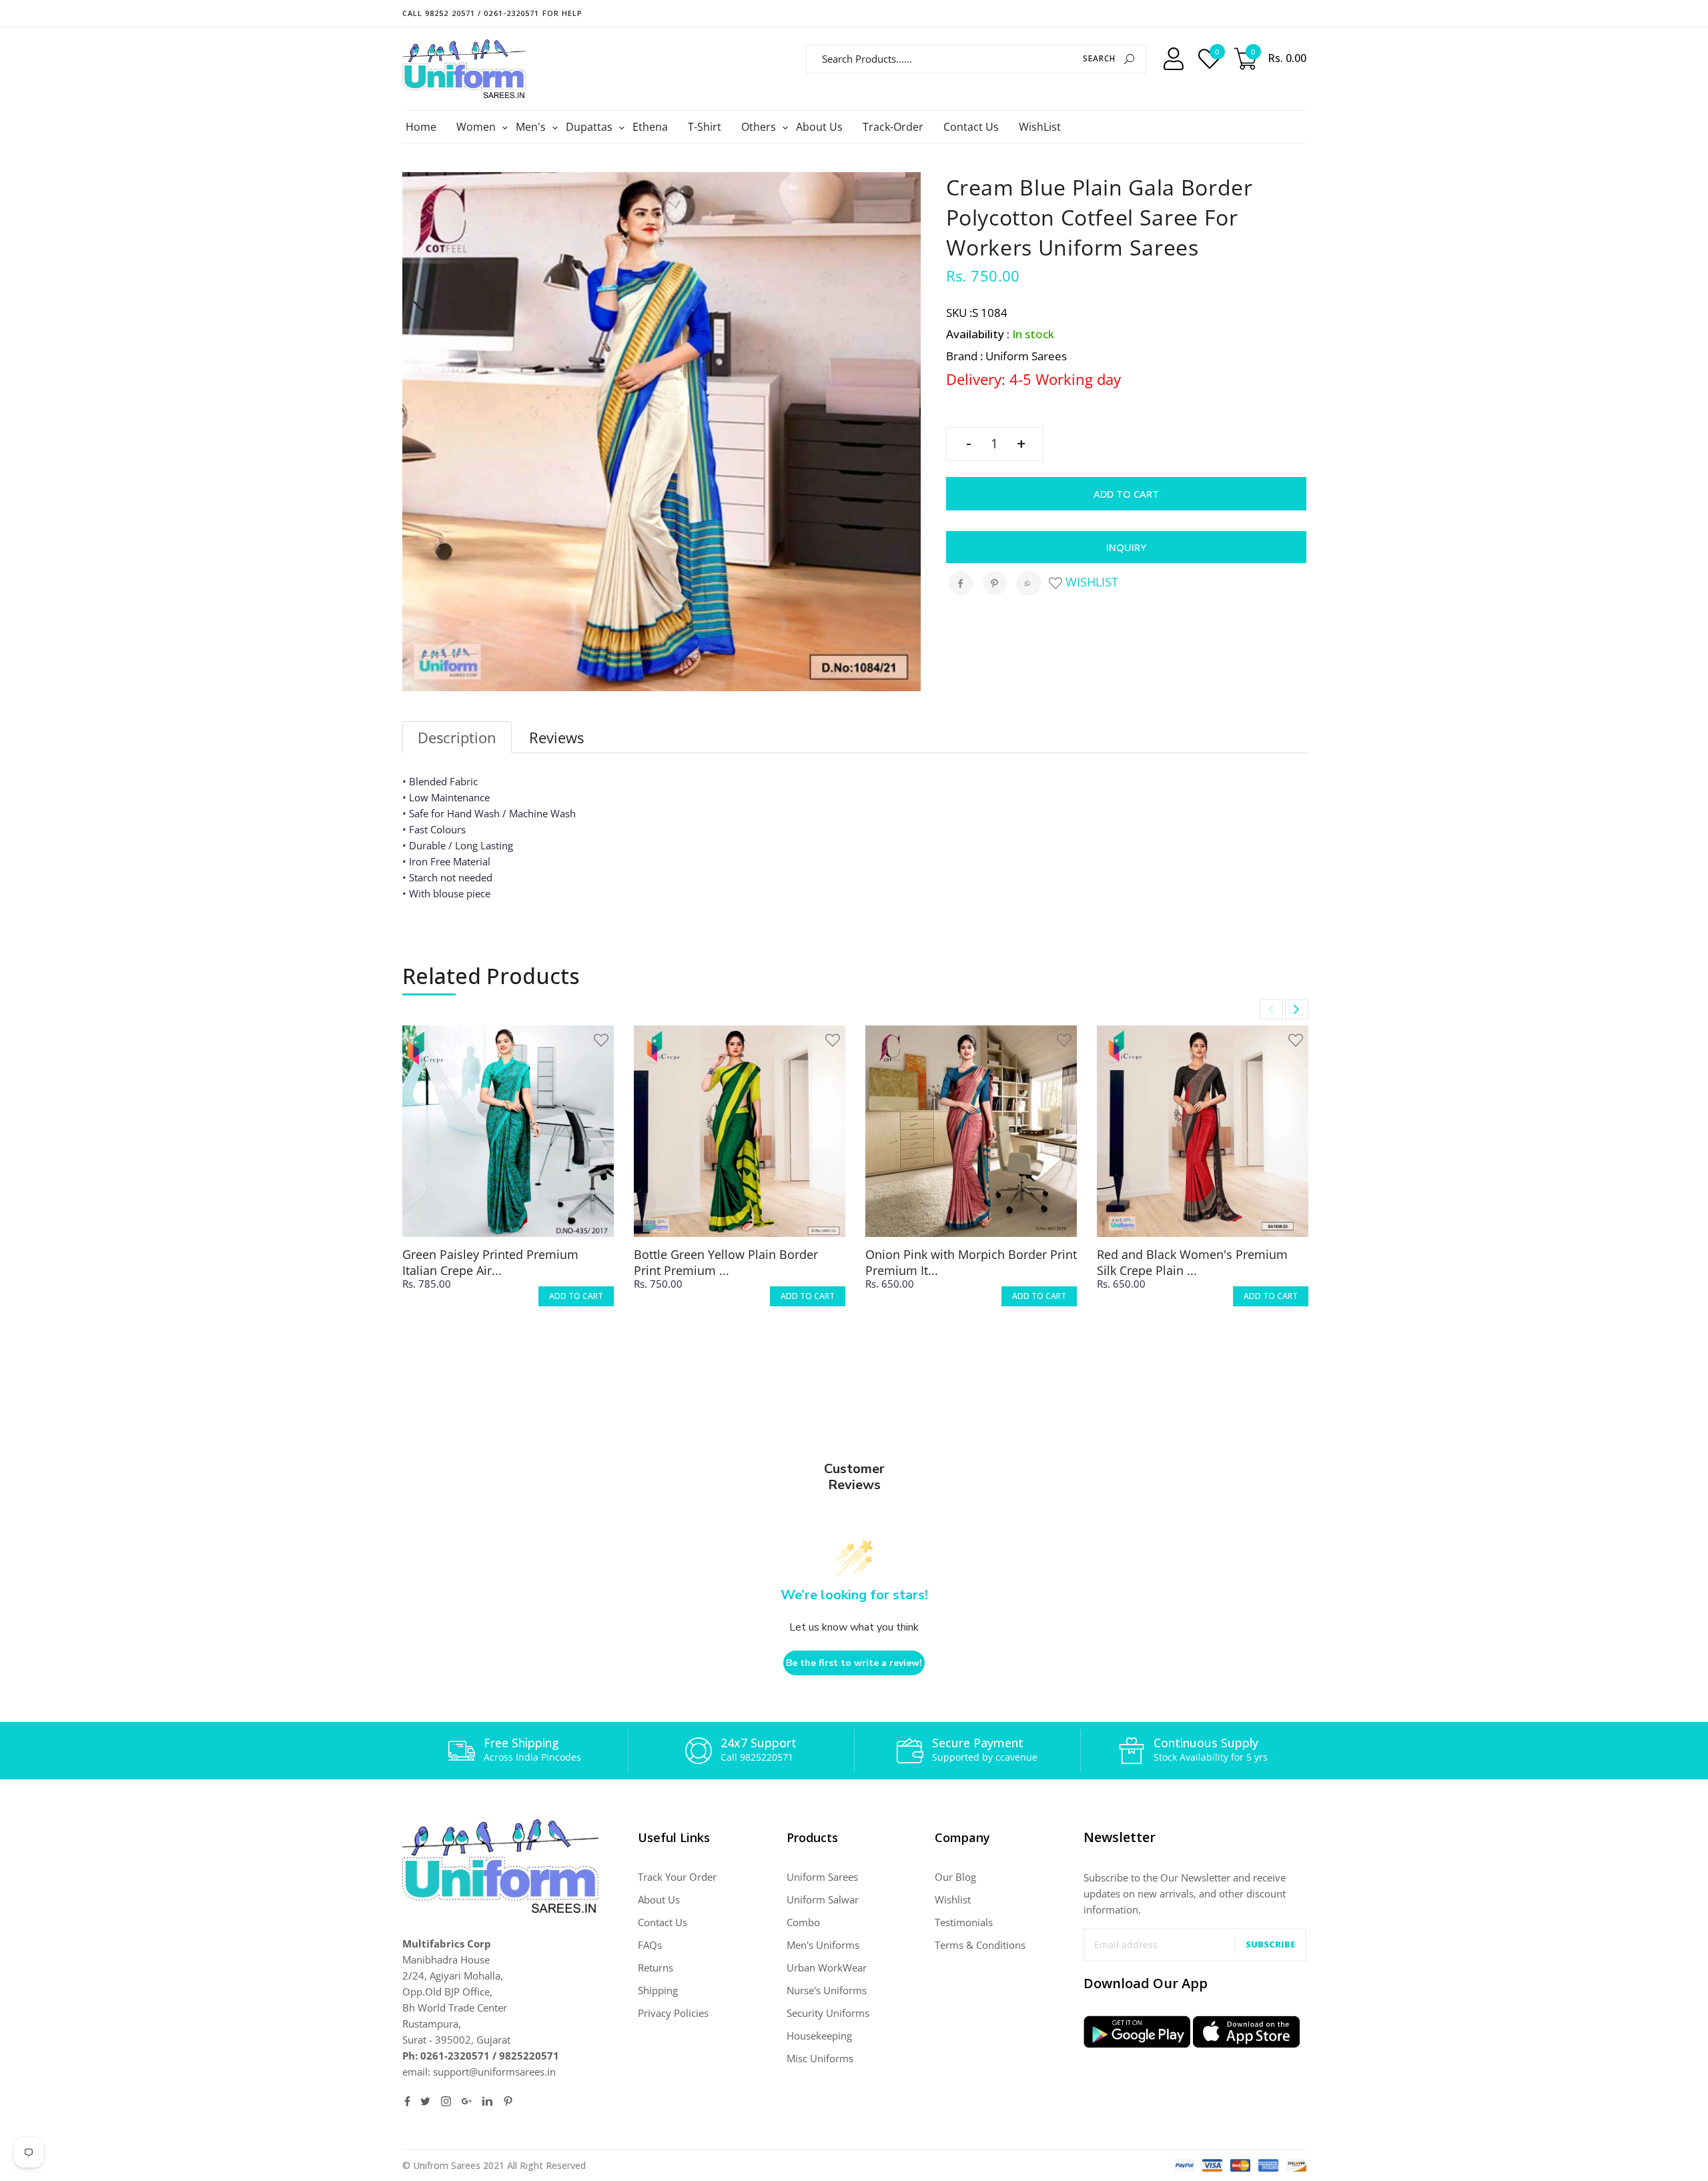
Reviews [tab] (556, 737)
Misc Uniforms (820, 2058)
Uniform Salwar (823, 1899)
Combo (803, 1922)
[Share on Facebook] (961, 583)
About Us (819, 127)
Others (760, 127)
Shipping (658, 1990)
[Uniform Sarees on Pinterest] (508, 2101)
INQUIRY (1126, 547)
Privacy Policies (673, 2013)
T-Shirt (705, 127)
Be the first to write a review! (854, 1663)
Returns (656, 1968)
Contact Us (971, 127)
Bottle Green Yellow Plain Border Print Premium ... (726, 1262)
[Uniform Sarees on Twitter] (425, 2101)
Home (421, 127)
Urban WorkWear (827, 1968)
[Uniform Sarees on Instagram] (446, 2101)
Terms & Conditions (980, 1945)
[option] (508, 1178)
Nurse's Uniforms (827, 1990)
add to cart (576, 1296)
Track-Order (893, 127)
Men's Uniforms (823, 1945)
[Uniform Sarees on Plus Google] (467, 2101)
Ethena (650, 127)
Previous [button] (1271, 1009)
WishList (1040, 127)
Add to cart (1126, 494)
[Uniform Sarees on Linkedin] (487, 2101)
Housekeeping (819, 2036)
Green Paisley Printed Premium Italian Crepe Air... (490, 1262)
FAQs (650, 1945)
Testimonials (964, 1922)
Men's (532, 127)
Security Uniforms (828, 2013)
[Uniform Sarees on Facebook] (407, 2101)
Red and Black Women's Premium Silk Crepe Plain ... (1192, 1262)
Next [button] (1297, 1009)
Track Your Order (677, 1877)
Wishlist (1090, 582)
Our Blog (955, 1877)
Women (478, 127)
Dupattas (591, 127)
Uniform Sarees (822, 1877)
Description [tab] (457, 737)
